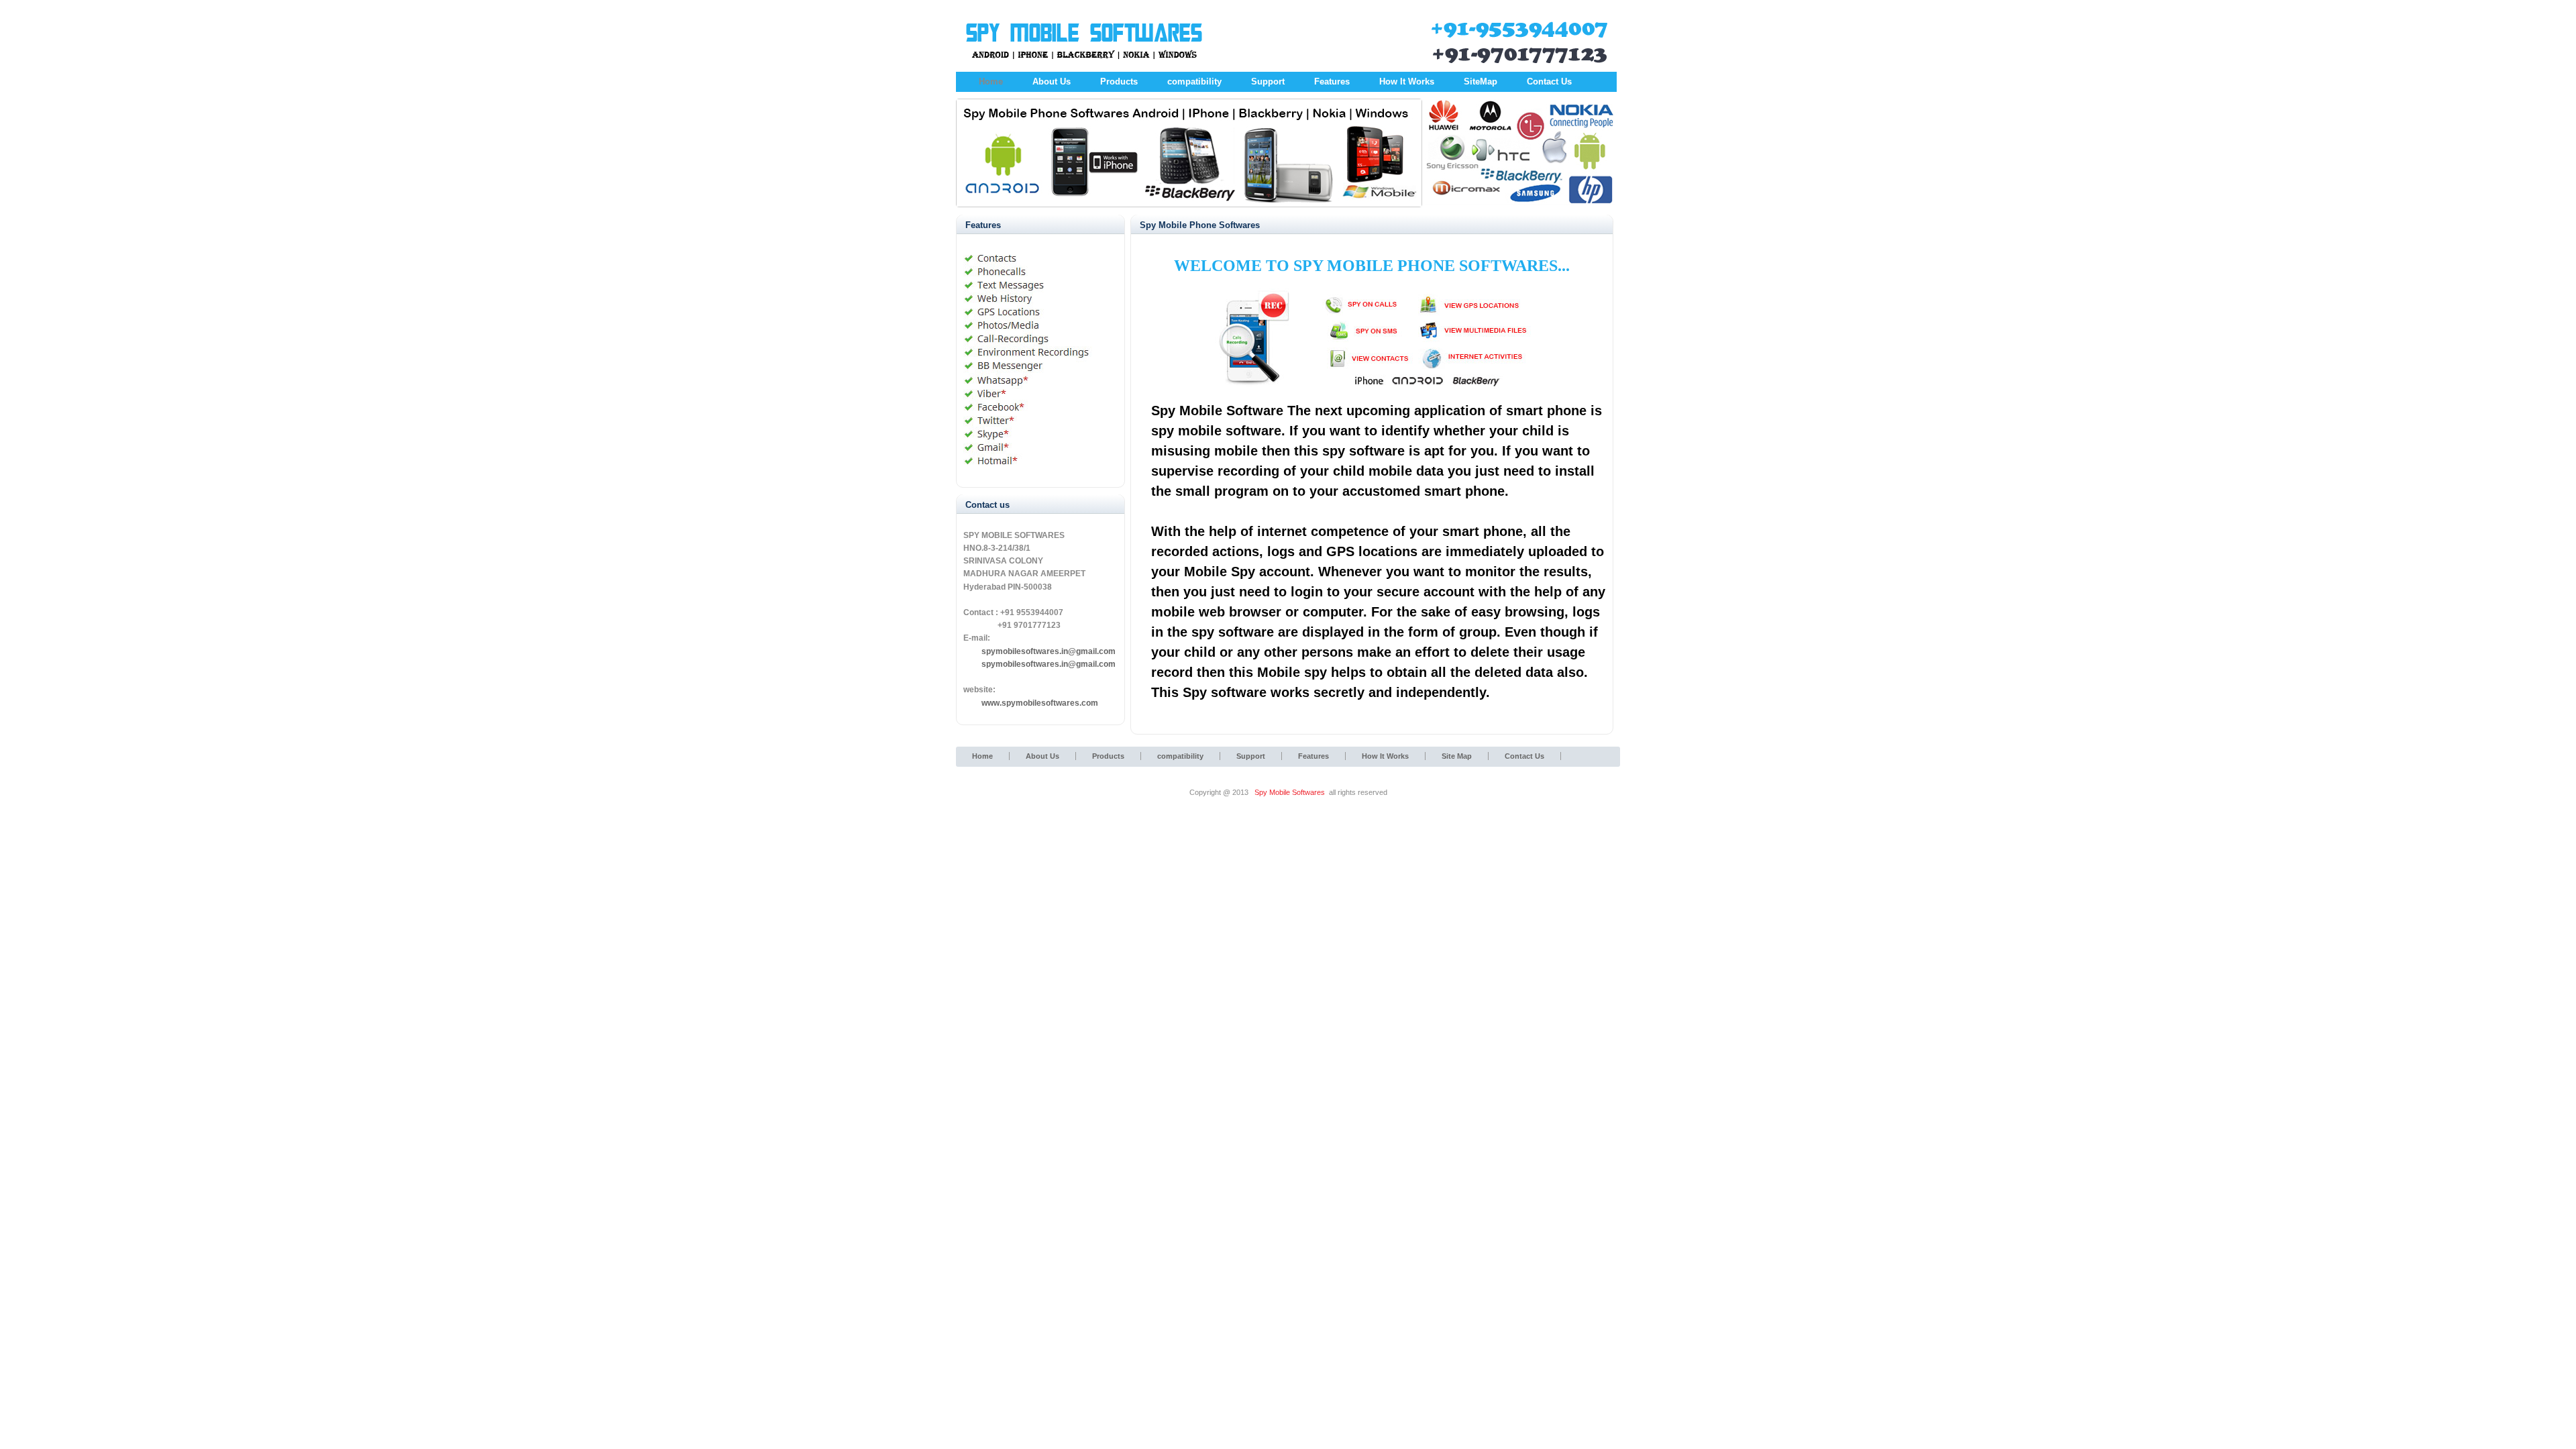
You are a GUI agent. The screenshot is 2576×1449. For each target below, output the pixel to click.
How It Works (1407, 82)
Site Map (1457, 756)
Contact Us (1549, 82)
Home (991, 82)
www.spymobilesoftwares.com (1040, 703)
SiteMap (1481, 82)
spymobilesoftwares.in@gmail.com (1049, 664)
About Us (1052, 82)
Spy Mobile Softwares (1290, 792)
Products (1119, 82)
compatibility (1194, 82)
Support (1268, 82)
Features (1332, 82)
